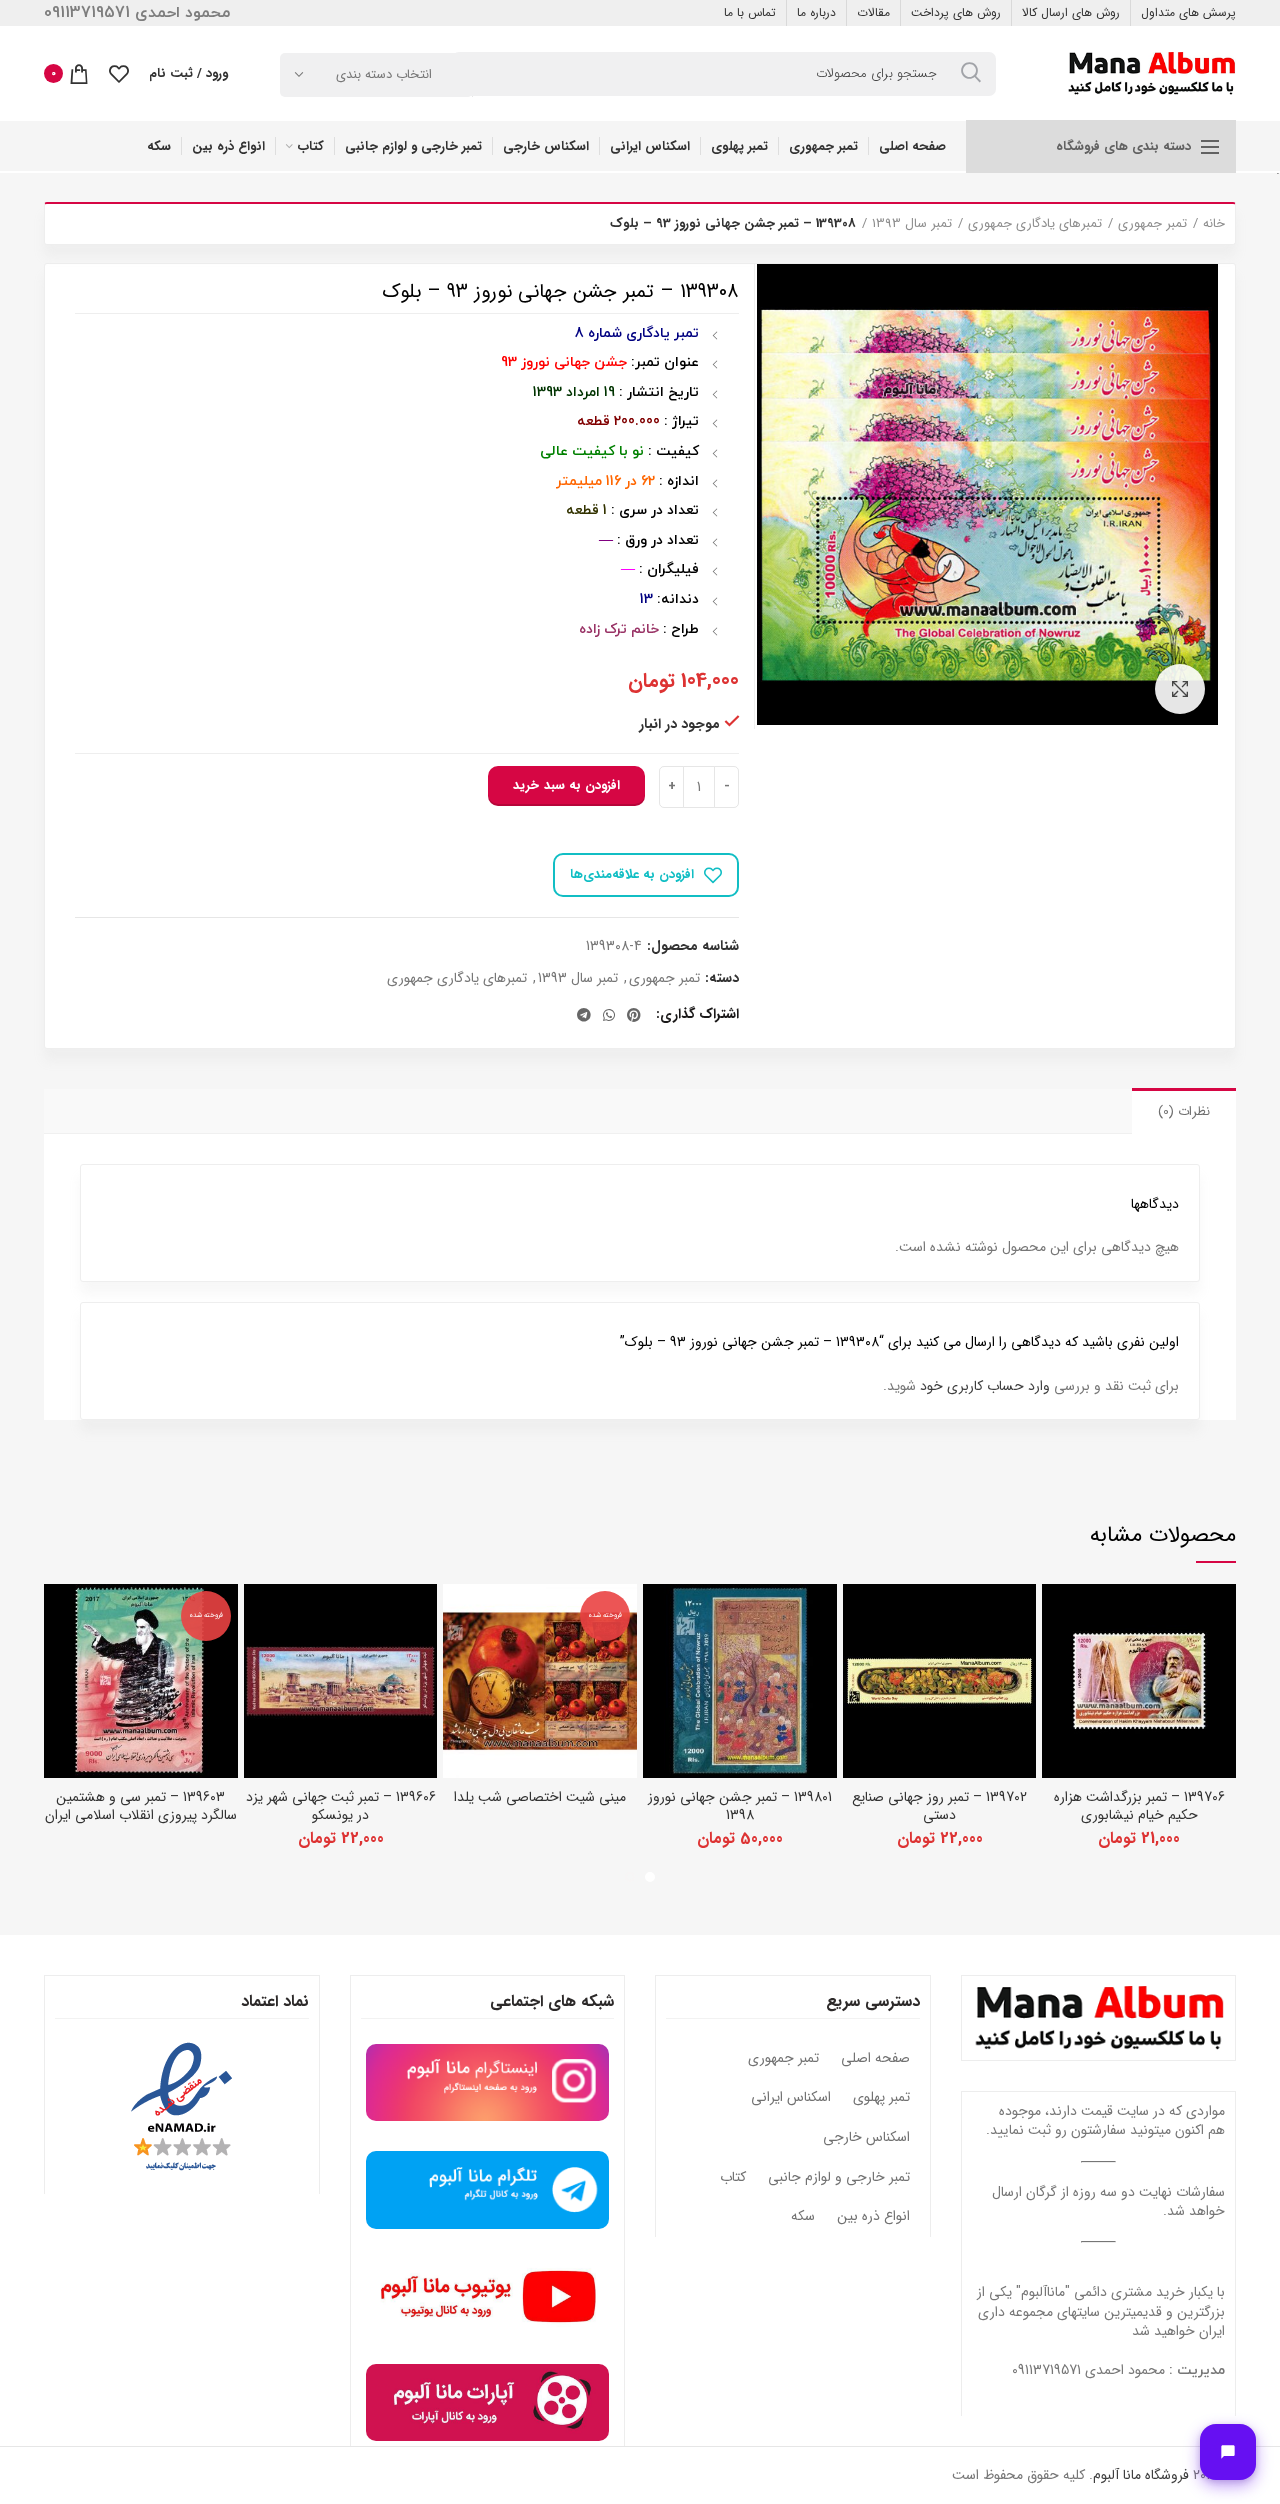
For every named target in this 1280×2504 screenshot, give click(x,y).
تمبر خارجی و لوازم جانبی (839, 2178)
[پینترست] (634, 1015)
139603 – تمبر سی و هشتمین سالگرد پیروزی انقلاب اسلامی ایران (141, 1806)
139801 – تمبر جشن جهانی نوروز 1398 (740, 1806)
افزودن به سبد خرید (566, 785)
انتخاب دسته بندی (384, 74)
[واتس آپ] (609, 1015)
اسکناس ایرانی (791, 2098)
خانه (1214, 224)
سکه (803, 2217)
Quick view (1057, 1616)
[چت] (1228, 2452)
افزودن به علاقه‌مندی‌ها (632, 874)
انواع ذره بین (873, 2217)
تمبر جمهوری (1152, 224)
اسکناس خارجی (866, 2138)
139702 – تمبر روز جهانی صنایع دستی (939, 1806)
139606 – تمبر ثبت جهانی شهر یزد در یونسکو (341, 1806)
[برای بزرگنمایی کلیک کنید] (1180, 689)
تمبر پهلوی (881, 2098)
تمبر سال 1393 (912, 224)
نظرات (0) (1184, 1111)
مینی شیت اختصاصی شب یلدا (540, 1797)
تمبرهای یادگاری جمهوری (1035, 224)
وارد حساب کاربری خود (985, 1386)
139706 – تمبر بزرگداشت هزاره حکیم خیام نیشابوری (1139, 1806)
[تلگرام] (584, 1015)
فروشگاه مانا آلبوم (1141, 2475)
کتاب (733, 2178)
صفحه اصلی (875, 2059)
